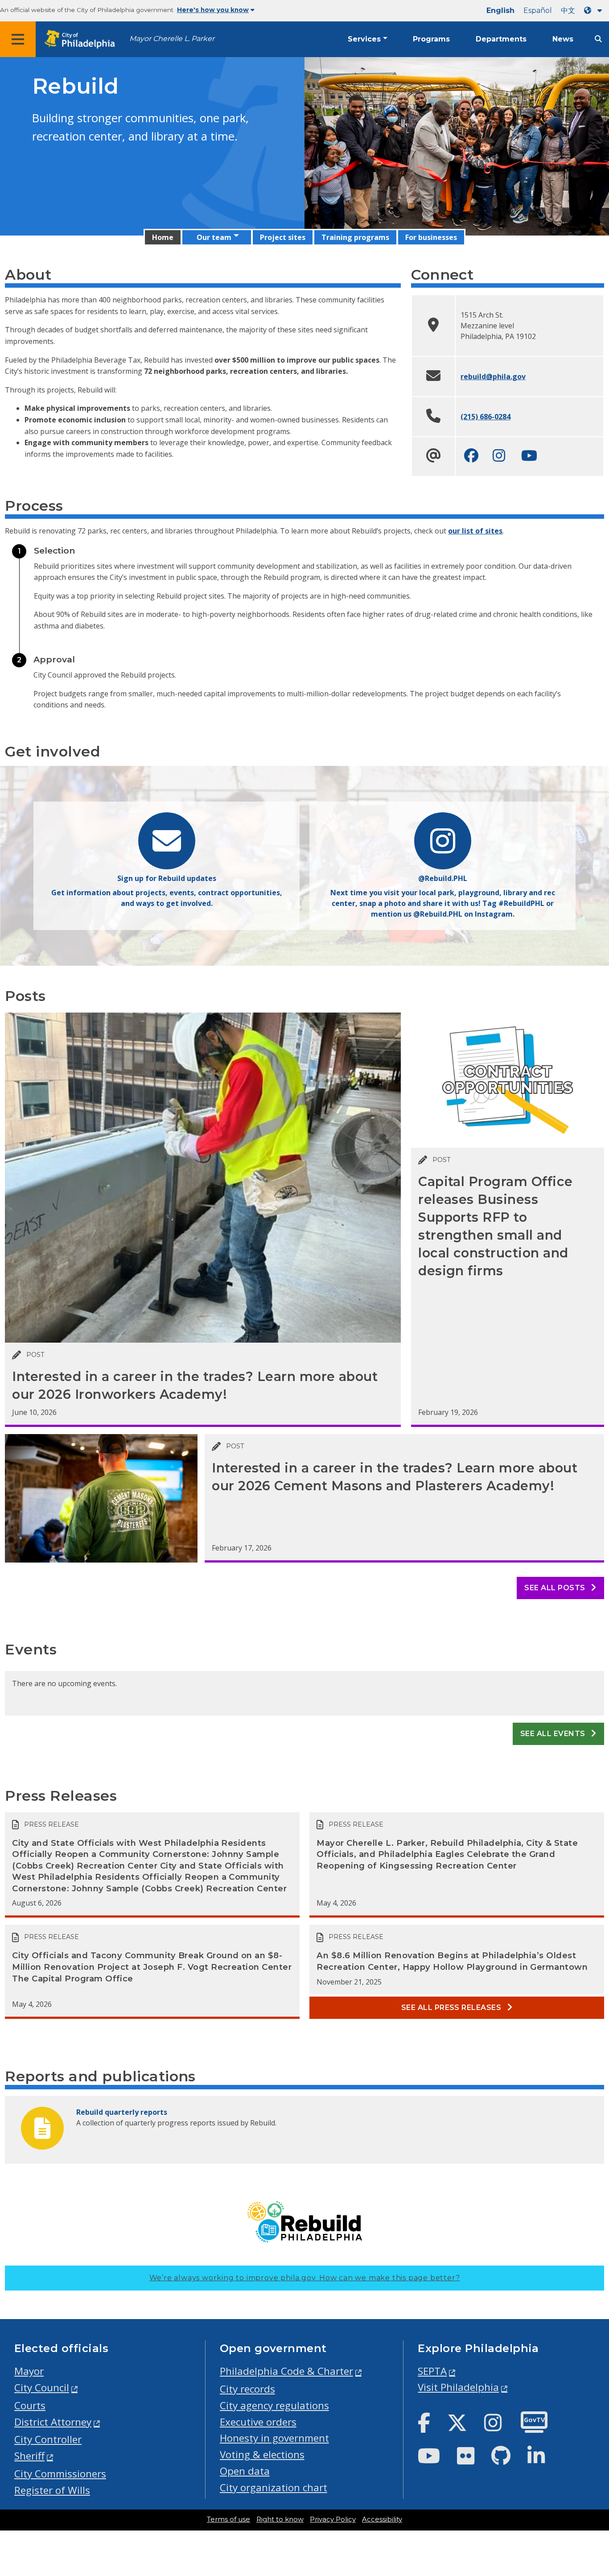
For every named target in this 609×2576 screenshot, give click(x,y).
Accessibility (382, 2519)
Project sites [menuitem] (283, 237)
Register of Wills (52, 2490)
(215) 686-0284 (486, 417)
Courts (30, 2405)
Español (538, 10)
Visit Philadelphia (458, 2387)
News (563, 39)
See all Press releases (452, 2007)
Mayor (29, 2371)
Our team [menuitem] (214, 237)
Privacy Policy (333, 2519)
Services (364, 39)
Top (589, 2442)
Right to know (280, 2519)
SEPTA (432, 2371)
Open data (245, 2471)
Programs (431, 39)
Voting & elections (262, 2454)
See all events (554, 1734)
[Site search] (598, 39)
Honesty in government (274, 2438)
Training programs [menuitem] (355, 237)
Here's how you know (213, 10)
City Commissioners (60, 2474)
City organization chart (274, 2487)
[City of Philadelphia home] (82, 39)
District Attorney (53, 2422)
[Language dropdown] (595, 10)
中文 (568, 10)
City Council (42, 2388)
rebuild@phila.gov (493, 376)
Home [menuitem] (163, 237)
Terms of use (228, 2519)
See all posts (556, 1588)
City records (247, 2389)
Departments (501, 39)
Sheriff (29, 2456)
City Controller (48, 2439)
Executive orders (258, 2422)
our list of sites (475, 531)
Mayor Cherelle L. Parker (172, 39)
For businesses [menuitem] (431, 237)
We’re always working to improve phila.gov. (305, 2278)
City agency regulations (274, 2405)
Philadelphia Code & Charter (286, 2371)
